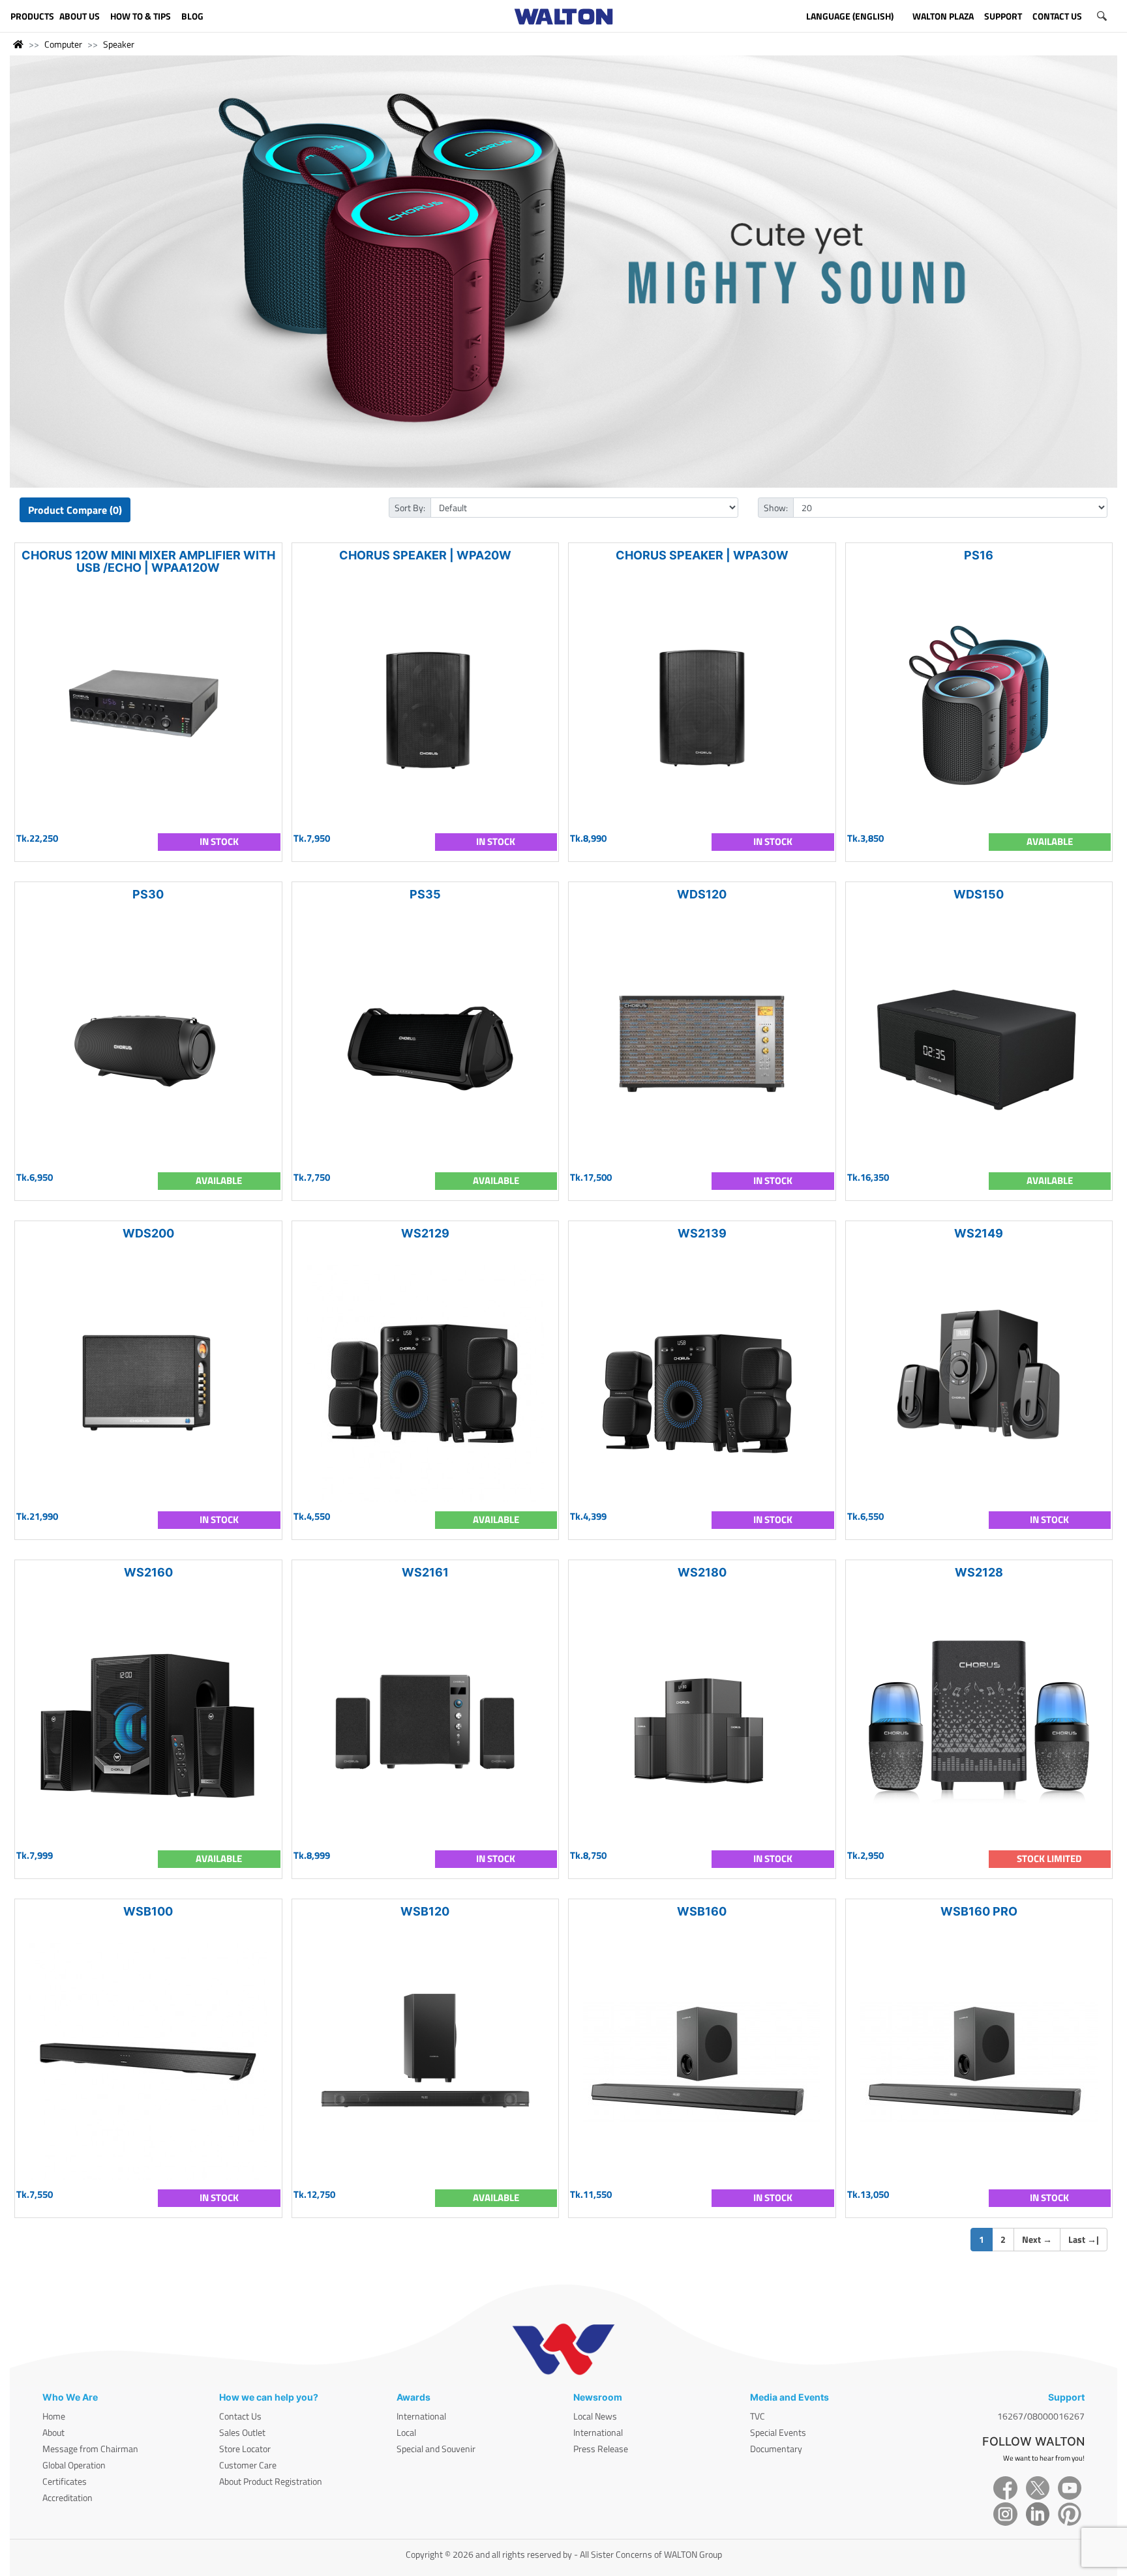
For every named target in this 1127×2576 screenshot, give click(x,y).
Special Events (778, 2432)
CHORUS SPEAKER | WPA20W (425, 555)
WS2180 (702, 1572)
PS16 (979, 555)
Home (54, 2416)
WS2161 (425, 1572)
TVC (758, 2416)
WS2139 (702, 1233)
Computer (63, 44)
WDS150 (979, 894)
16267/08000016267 (1041, 2416)
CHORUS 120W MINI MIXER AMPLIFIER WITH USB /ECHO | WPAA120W (148, 561)
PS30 (148, 894)
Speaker (119, 44)
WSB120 (425, 1911)
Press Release (601, 2449)
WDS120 (702, 894)
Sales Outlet (242, 2432)
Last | (1084, 2239)
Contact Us (240, 2416)
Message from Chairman (90, 2449)
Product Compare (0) (75, 510)
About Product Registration (271, 2481)
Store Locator (245, 2449)
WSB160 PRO (979, 1911)
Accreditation (68, 2497)
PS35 (425, 894)
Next (1037, 2239)
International (421, 2416)
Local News (595, 2416)
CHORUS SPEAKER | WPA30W (702, 555)
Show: (776, 508)
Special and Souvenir (436, 2449)
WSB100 (148, 1911)
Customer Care (248, 2465)
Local (406, 2432)
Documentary (776, 2449)
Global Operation (74, 2465)
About (53, 2432)
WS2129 (425, 1233)
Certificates (65, 2481)
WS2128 (979, 1572)
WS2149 (979, 1233)
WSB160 (702, 1911)
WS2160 (148, 1572)
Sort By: (410, 508)
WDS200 (148, 1233)
